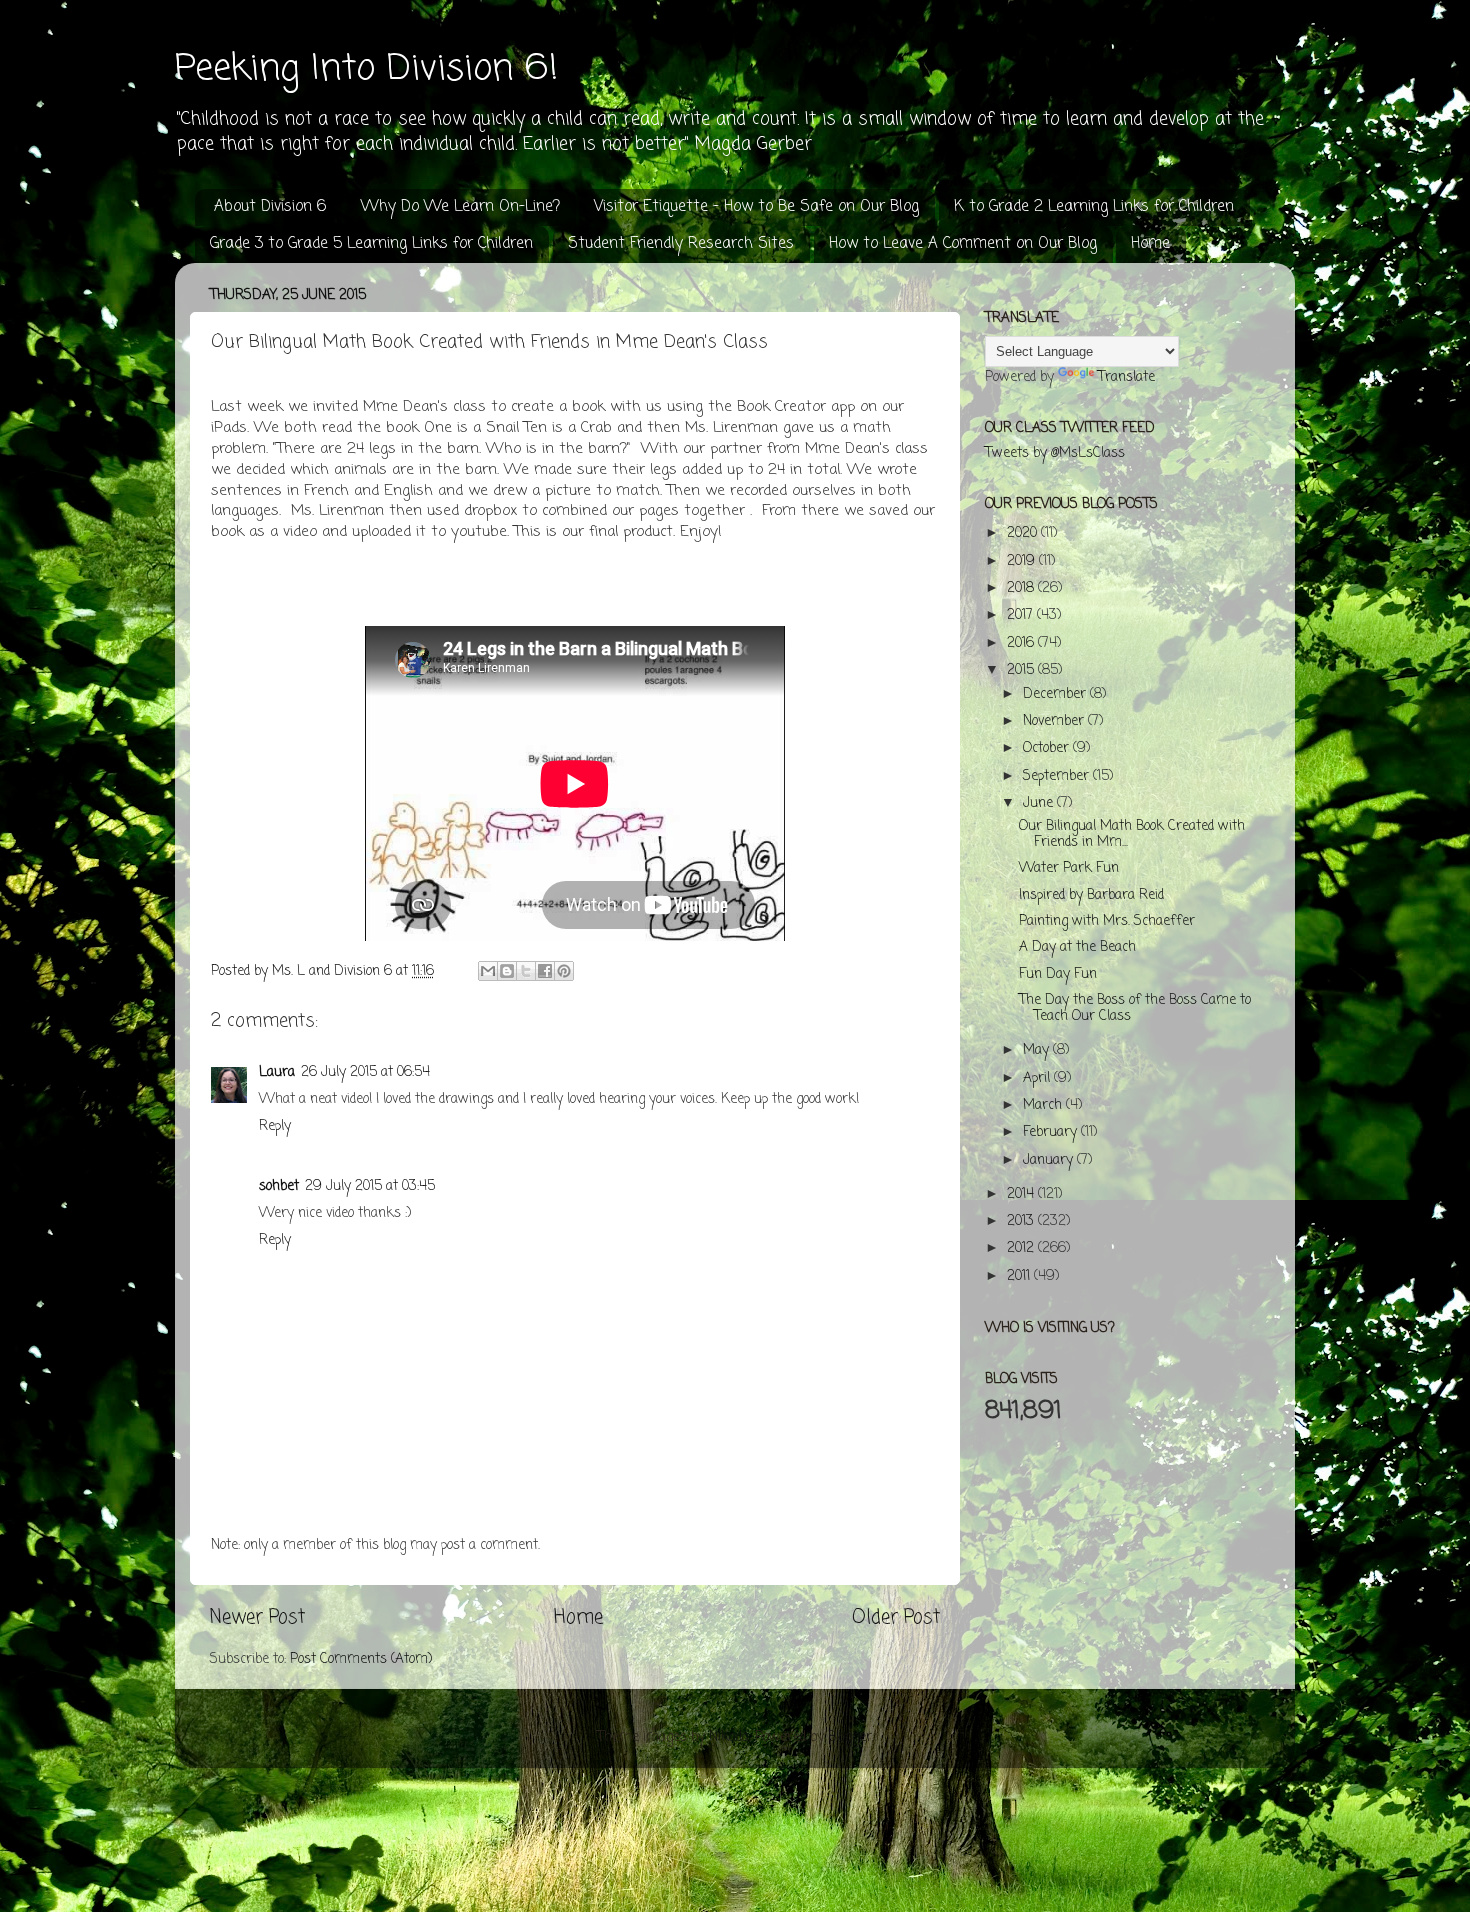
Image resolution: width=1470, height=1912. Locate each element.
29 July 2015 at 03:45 (370, 1186)
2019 (1023, 561)
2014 (1022, 1194)
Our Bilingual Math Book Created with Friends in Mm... (1132, 834)
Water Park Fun (1069, 868)
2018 (1022, 588)
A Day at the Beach (1077, 947)
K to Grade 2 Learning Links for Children (1094, 207)
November (1055, 721)
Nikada (729, 1737)
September (1058, 776)
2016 (1022, 643)
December (1056, 694)
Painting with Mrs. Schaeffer (1107, 921)
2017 (1022, 615)
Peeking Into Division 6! (366, 69)
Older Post (896, 1618)
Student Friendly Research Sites (681, 244)
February (1052, 1132)
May (1038, 1050)
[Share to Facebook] (545, 971)
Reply (275, 1126)
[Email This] (488, 971)
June (1040, 803)
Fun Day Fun (1058, 974)
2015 (1022, 670)
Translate (1126, 377)
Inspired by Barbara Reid (1091, 895)
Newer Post (257, 1618)
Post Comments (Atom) (361, 1659)
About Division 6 (270, 207)
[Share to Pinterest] (564, 971)
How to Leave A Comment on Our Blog (963, 244)
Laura (277, 1072)
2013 (1022, 1221)
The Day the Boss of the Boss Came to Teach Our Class (1135, 1008)
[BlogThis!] (507, 971)
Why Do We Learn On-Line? (460, 207)
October (1048, 748)
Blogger (850, 1737)
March (1044, 1105)
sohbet (279, 1186)
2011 (1020, 1276)
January (1050, 1160)
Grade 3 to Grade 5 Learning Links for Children (371, 244)
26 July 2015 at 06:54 (365, 1072)
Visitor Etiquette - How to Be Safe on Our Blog (756, 207)
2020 (1024, 533)
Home (1150, 244)
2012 (1022, 1248)
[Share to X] (526, 971)
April (1038, 1078)
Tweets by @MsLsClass (1055, 453)
